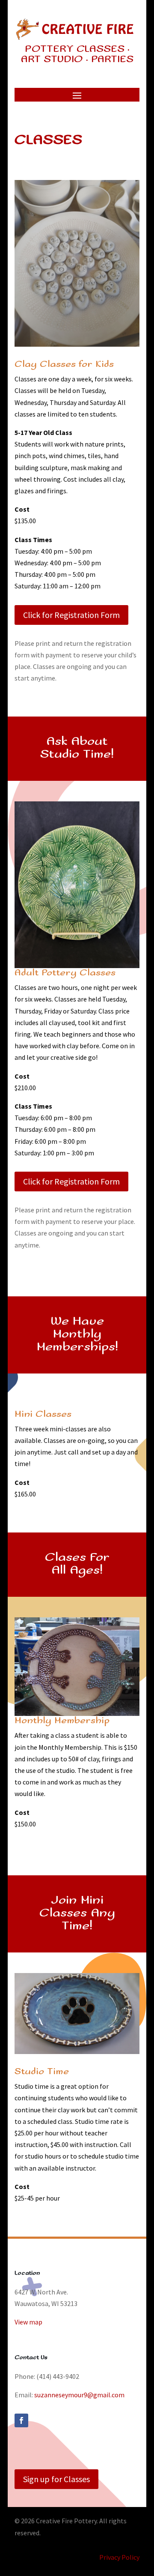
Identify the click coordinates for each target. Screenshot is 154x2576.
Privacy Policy (119, 2557)
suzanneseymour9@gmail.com (79, 2395)
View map (28, 2322)
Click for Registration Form (71, 615)
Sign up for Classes (56, 2479)
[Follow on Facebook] (21, 2420)
